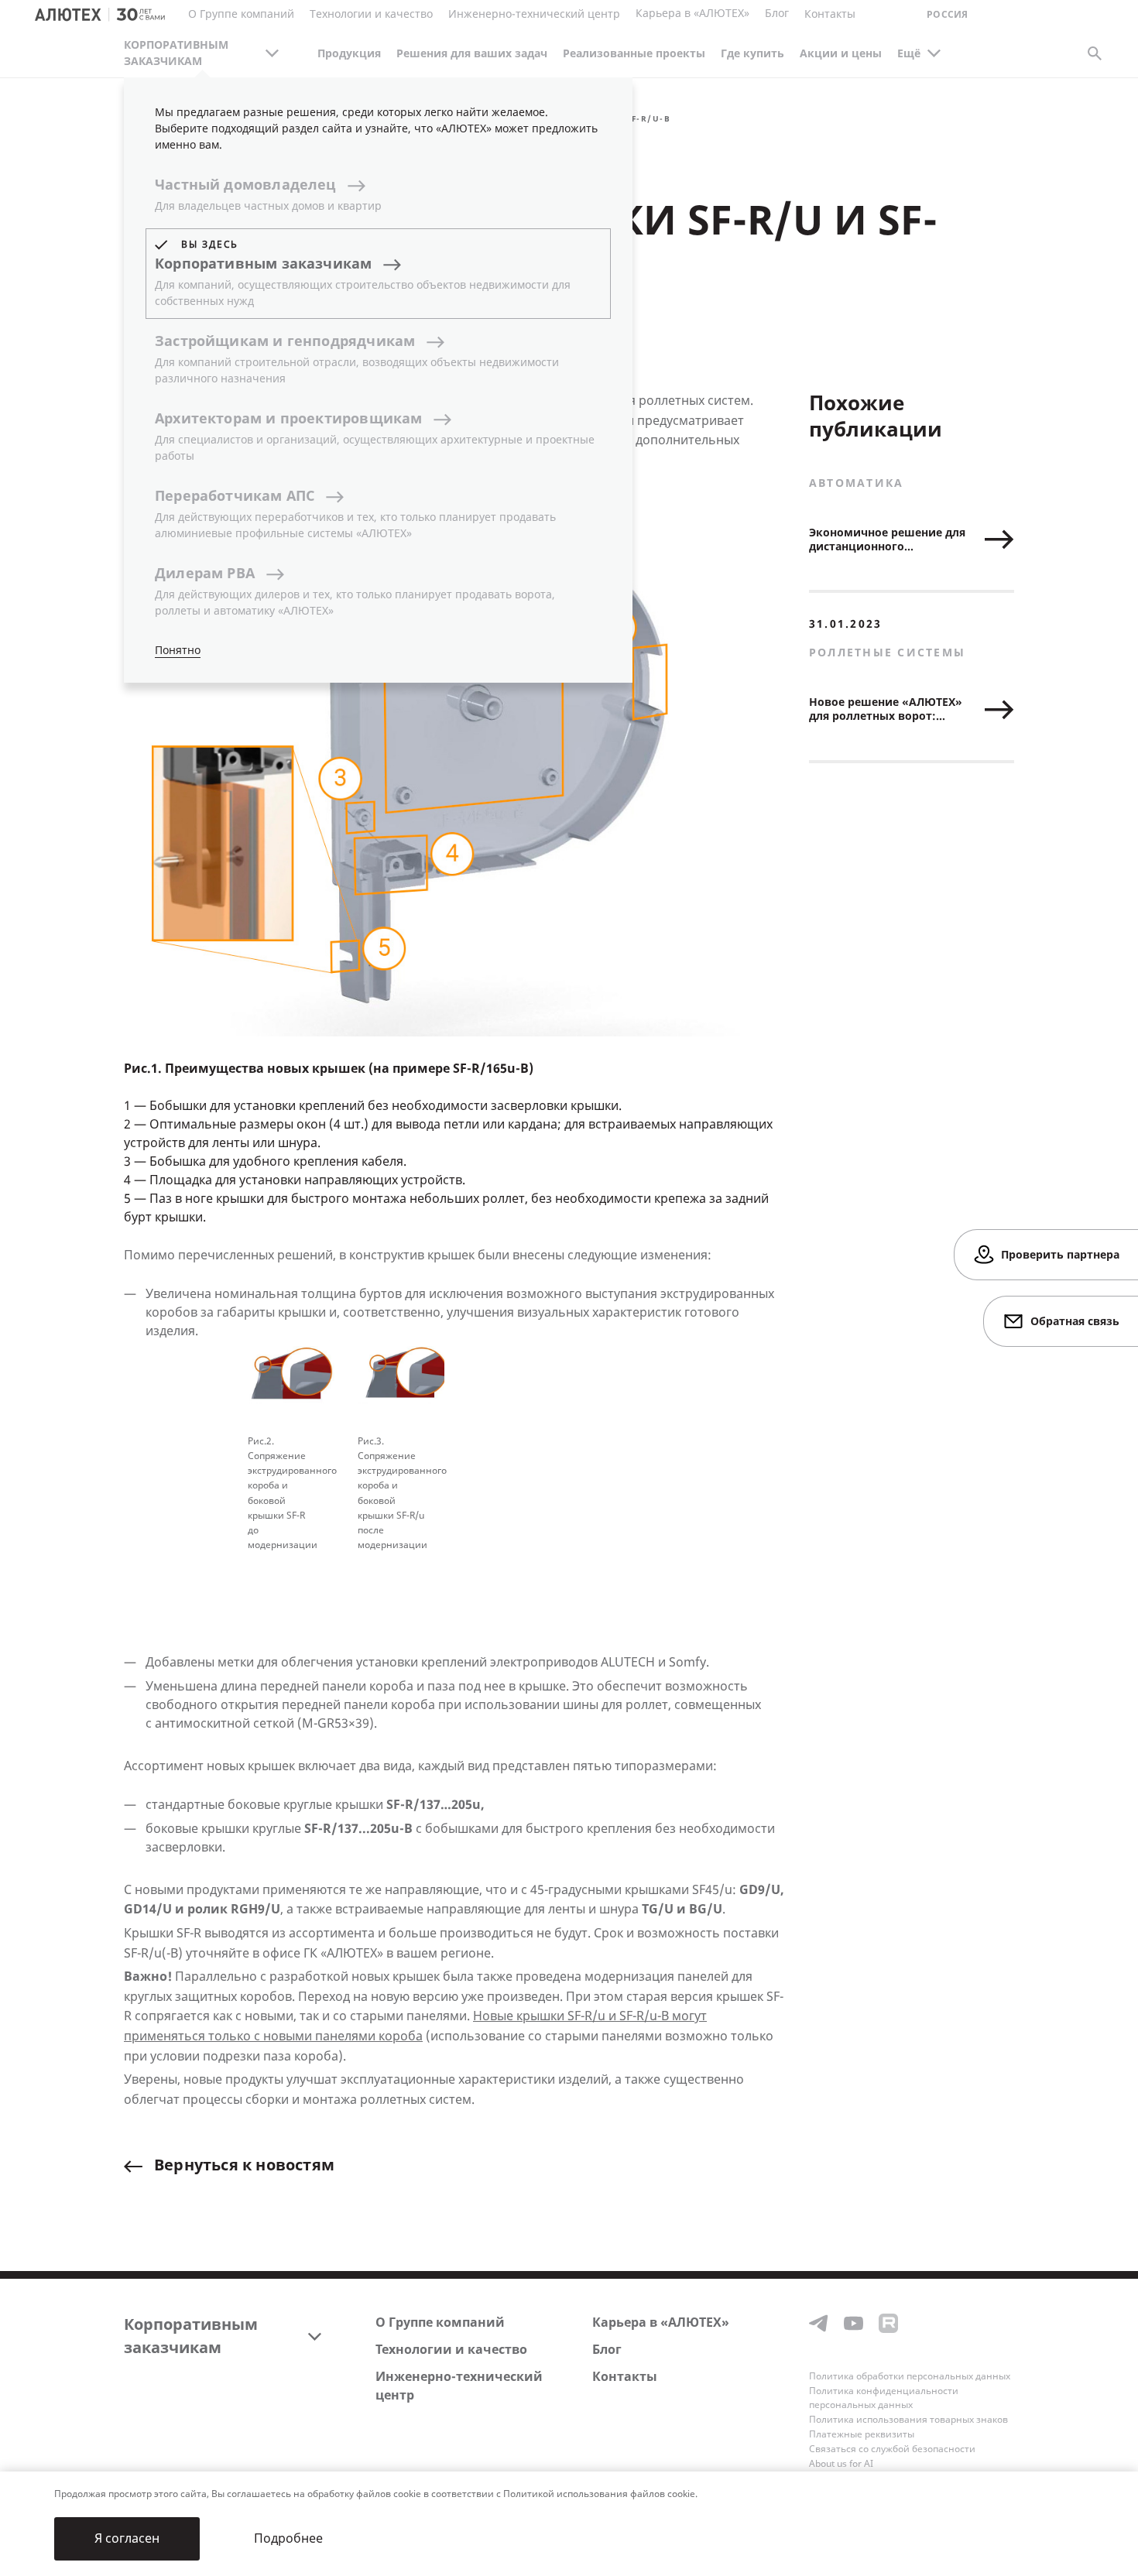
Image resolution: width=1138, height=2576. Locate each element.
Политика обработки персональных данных (910, 2376)
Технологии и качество (451, 2350)
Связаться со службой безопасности (892, 2449)
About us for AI (841, 2464)
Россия (947, 15)
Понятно (178, 651)
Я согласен (127, 2538)
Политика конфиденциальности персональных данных (884, 2398)
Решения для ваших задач (472, 54)
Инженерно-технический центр (459, 2386)
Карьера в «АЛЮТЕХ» (692, 14)
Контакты (625, 2377)
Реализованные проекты (634, 54)
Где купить (752, 54)
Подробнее (288, 2538)
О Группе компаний (440, 2323)
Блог (777, 14)
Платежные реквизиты (862, 2434)
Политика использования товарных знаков (908, 2420)
